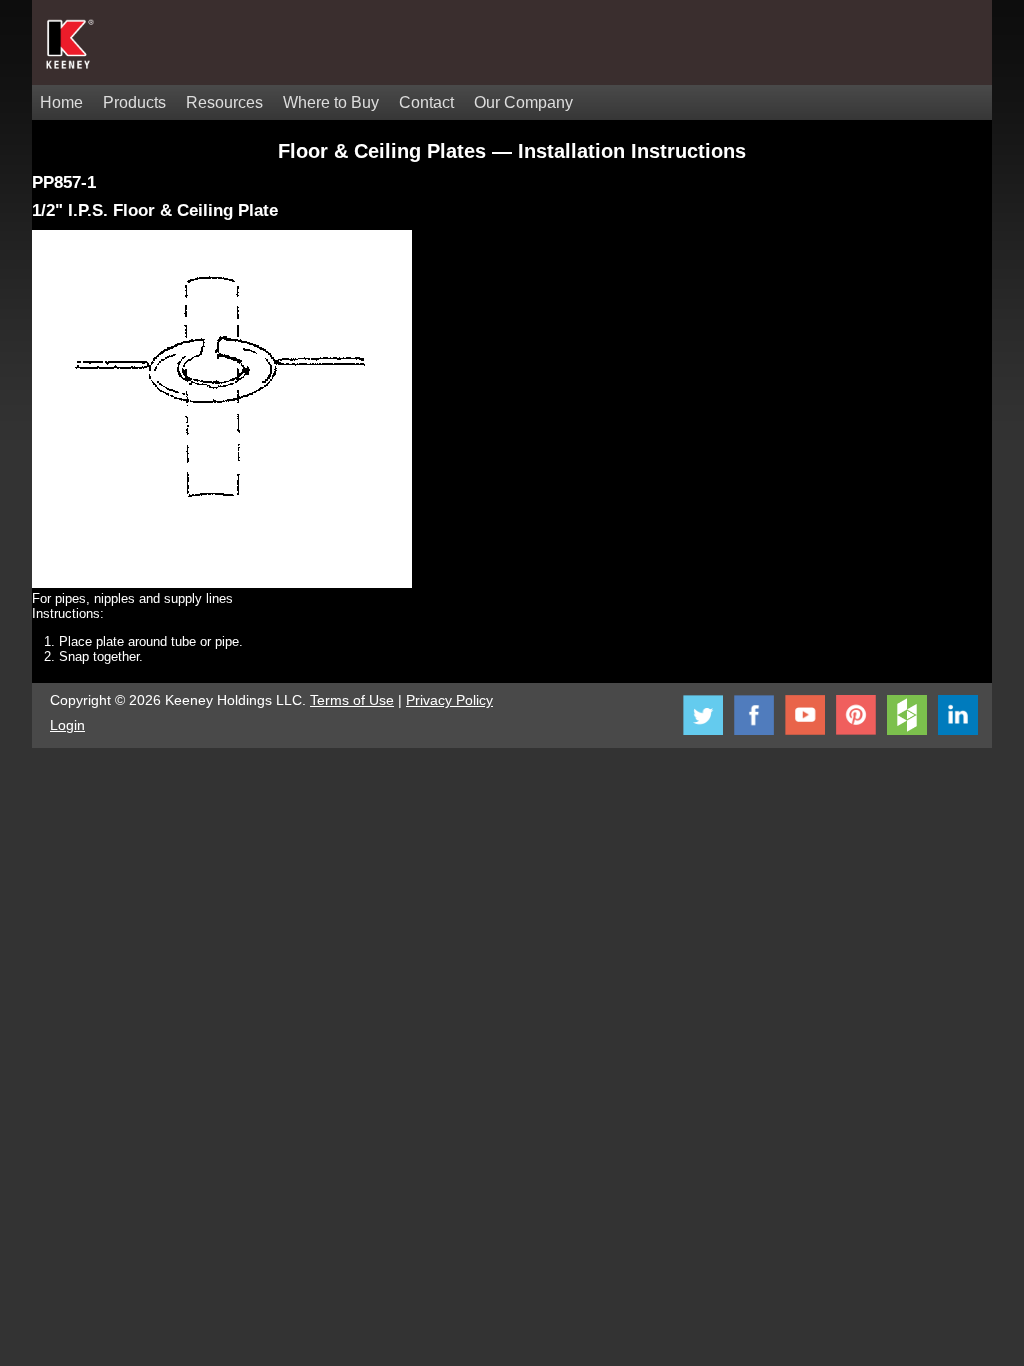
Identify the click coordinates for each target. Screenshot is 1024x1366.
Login (67, 725)
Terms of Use (352, 700)
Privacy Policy (449, 700)
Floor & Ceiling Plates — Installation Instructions (512, 151)
